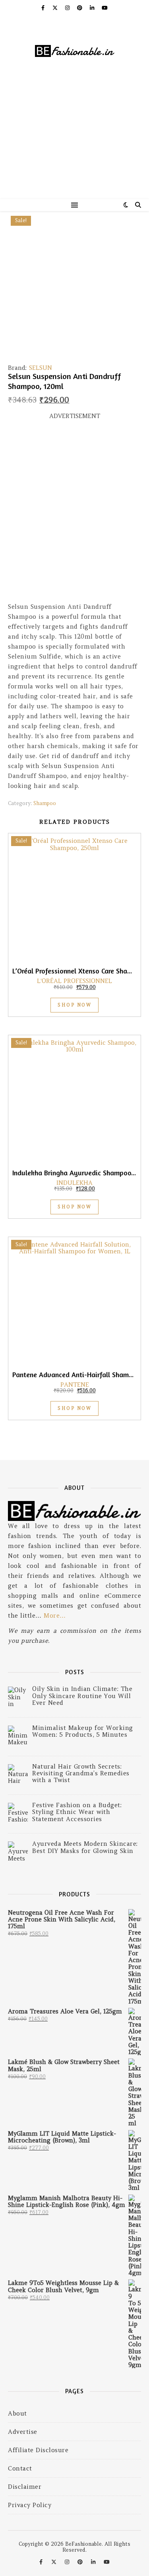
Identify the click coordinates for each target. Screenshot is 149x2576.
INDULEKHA (74, 1183)
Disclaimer (25, 2487)
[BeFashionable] (74, 52)
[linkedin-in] (93, 8)
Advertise (23, 2432)
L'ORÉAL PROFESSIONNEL (74, 981)
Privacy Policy (30, 2505)
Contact (20, 2468)
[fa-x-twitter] (56, 8)
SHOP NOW (74, 1005)
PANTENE (75, 1385)
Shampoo (45, 803)
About (17, 2413)
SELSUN (41, 368)
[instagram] (68, 8)
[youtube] (105, 8)
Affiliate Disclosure (38, 2450)
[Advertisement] (74, 143)
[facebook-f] (44, 8)
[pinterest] (80, 8)
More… (55, 1615)
